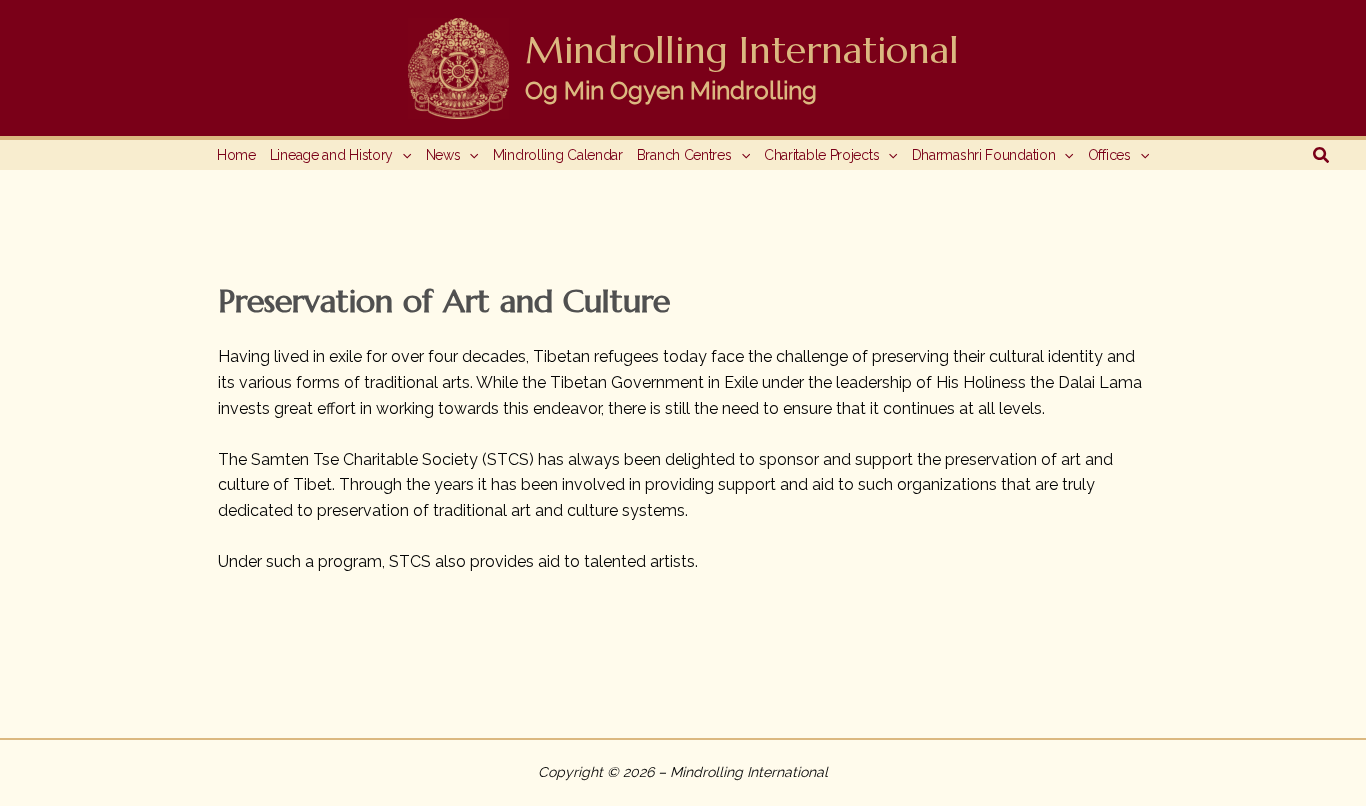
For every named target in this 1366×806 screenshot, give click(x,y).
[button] (402, 155)
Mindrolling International (742, 50)
